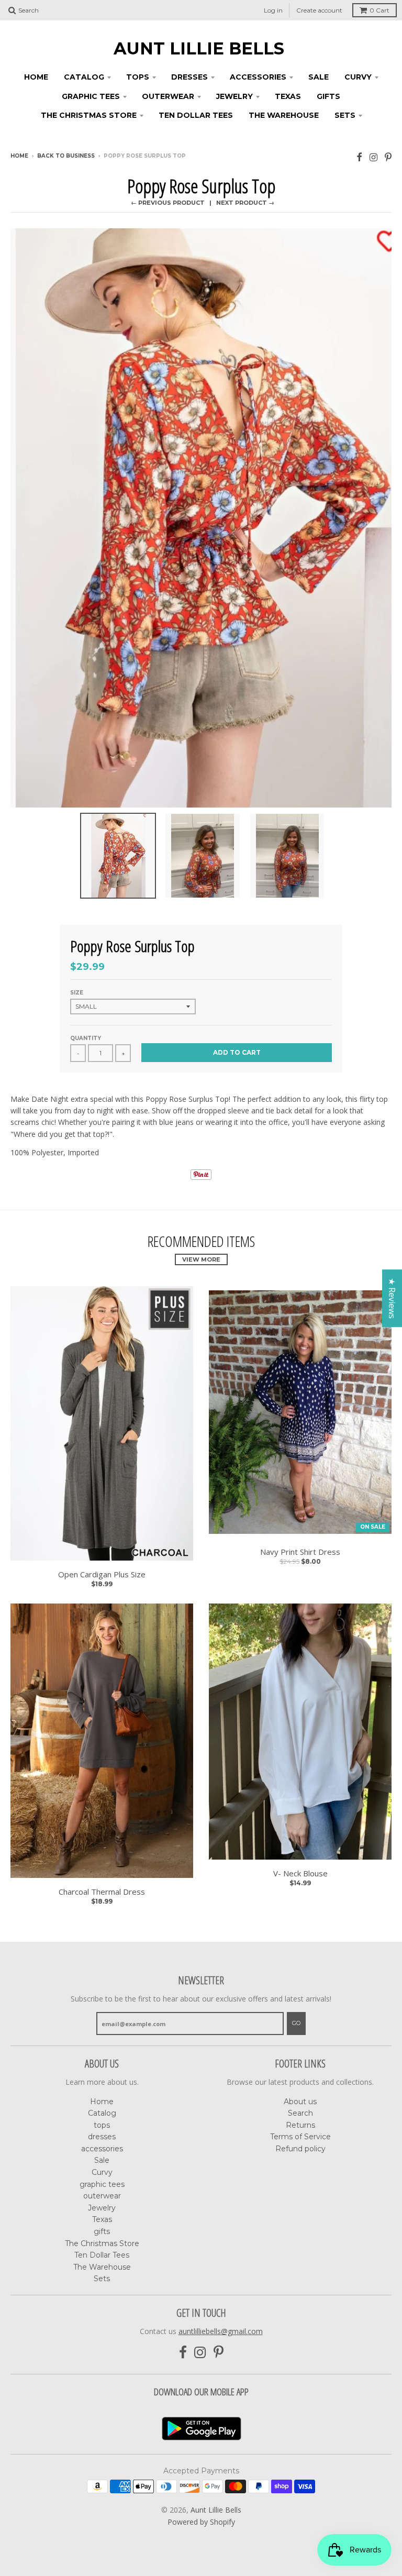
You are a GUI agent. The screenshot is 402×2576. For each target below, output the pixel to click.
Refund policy (300, 2149)
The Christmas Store (89, 115)
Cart (379, 10)
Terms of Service (300, 2137)
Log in (273, 10)
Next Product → (245, 203)
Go (296, 2023)
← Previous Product (168, 203)
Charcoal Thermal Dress (102, 1892)
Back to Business (66, 156)
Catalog (84, 77)
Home (36, 77)
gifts (328, 96)
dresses (189, 77)
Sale (319, 77)
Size (77, 993)
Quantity (86, 1038)
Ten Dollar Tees (196, 115)
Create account (319, 10)
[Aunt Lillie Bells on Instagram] (373, 157)
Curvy (358, 77)
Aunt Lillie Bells (199, 49)
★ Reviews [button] (392, 1298)
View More (201, 1259)
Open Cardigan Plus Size (102, 1574)
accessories (258, 77)
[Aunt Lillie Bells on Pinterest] (388, 157)
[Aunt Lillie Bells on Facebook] (359, 157)
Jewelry (234, 96)
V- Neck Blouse (300, 1873)
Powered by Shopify (201, 2522)
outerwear (168, 96)
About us (300, 2102)
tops (138, 77)
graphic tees (91, 96)
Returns (300, 2125)
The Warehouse (284, 115)
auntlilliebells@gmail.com (221, 2331)
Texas (288, 96)
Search (300, 2113)
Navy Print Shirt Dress (300, 1552)
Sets (345, 115)
